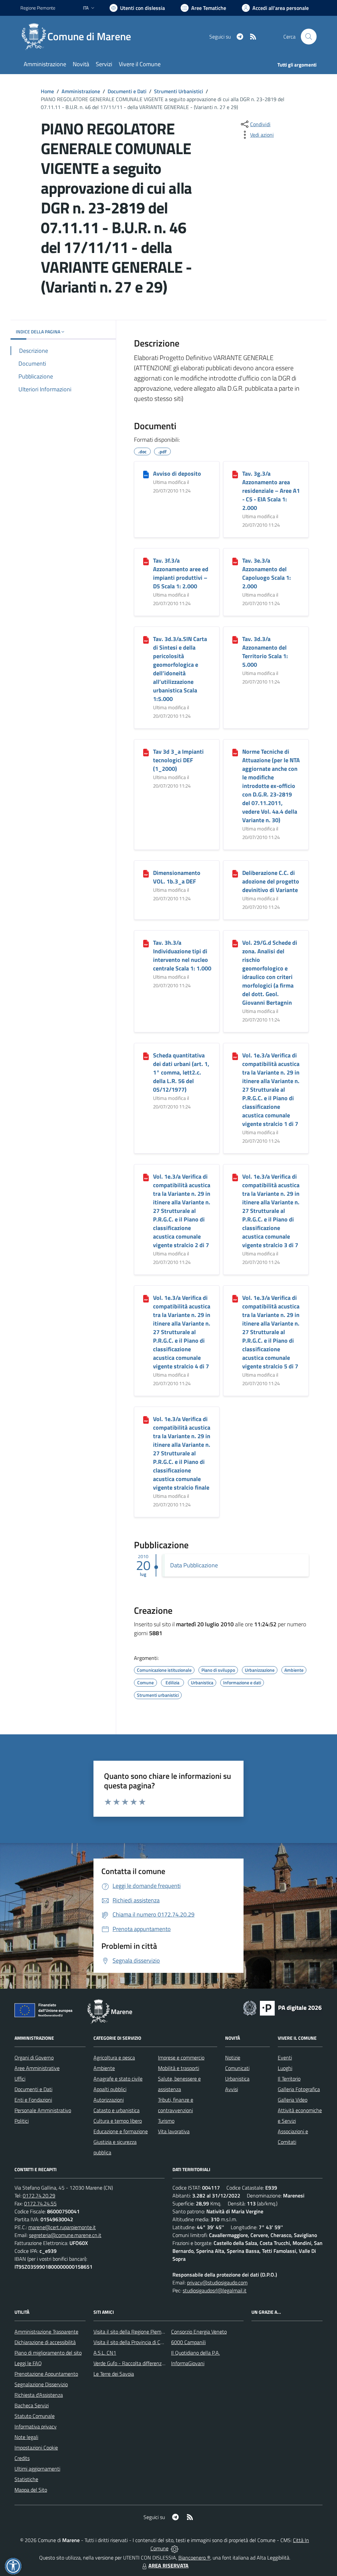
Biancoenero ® (194, 2558)
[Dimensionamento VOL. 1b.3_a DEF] (146, 873)
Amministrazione (81, 91)
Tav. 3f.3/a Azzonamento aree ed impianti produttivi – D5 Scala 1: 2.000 (181, 573)
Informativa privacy (36, 2426)
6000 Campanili (188, 2342)
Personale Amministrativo (43, 2110)
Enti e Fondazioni (33, 2100)
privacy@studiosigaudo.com (217, 2282)
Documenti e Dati (127, 91)
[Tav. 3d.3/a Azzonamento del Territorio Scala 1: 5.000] (235, 639)
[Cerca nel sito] (309, 37)
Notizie (233, 2058)
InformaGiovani (188, 2363)
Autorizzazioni (109, 2100)
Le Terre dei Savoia (114, 2374)
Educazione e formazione (121, 2131)
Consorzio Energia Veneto (199, 2332)
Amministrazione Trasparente (46, 2332)
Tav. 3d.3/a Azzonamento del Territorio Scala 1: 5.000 (265, 652)
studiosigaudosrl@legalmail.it (215, 2290)
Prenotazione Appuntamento (46, 2374)
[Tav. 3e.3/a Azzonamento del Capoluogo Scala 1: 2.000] (235, 561)
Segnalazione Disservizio (41, 2384)
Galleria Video (293, 2100)
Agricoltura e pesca (114, 2058)
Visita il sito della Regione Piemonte (132, 2332)
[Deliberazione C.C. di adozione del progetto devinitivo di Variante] (235, 873)
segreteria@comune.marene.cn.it (65, 2235)
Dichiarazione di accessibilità (45, 2342)
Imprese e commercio (181, 2058)
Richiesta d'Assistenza (39, 2395)
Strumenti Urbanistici (179, 91)
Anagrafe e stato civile (118, 2079)
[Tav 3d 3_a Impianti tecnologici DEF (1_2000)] (146, 752)
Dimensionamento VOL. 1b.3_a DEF (177, 877)
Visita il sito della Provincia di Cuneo (132, 2342)
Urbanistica (237, 2079)
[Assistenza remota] (175, 2548)
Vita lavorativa (174, 2131)
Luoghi (285, 2068)
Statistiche (26, 2479)
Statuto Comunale (35, 2416)
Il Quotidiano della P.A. (195, 2353)
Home (47, 91)
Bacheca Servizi (32, 2405)
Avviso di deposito (177, 474)
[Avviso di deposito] (146, 474)
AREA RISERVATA (168, 2565)
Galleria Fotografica (299, 2089)
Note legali (26, 2437)
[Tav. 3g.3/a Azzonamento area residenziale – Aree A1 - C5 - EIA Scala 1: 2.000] (235, 474)
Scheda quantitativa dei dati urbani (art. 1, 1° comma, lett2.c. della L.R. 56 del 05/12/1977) (181, 1072)
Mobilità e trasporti (179, 2068)
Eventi (285, 2058)
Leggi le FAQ (28, 2363)
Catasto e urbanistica (117, 2110)
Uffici (20, 2079)
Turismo (166, 2121)
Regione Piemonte (38, 8)
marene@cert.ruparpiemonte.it (62, 2227)
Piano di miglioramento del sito (48, 2353)
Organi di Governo (34, 2058)
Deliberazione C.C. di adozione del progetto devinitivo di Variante (271, 881)
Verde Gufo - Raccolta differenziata (132, 2363)
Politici (22, 2121)
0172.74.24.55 (40, 2203)
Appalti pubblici (110, 2089)
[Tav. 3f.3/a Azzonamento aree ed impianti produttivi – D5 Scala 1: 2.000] (146, 561)
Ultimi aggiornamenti (37, 2469)
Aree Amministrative (37, 2068)
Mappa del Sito (31, 2490)
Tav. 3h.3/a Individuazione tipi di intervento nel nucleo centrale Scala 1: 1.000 (182, 955)
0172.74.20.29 (39, 2196)
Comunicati (237, 2068)
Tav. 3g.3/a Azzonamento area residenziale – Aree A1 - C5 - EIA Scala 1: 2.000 (271, 491)
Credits (22, 2458)
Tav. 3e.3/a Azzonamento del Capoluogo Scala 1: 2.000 (267, 573)
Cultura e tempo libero (118, 2121)
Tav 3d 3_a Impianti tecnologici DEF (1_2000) (178, 760)
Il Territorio (289, 2079)
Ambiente (104, 2068)
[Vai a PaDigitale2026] (282, 2007)
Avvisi (232, 2089)
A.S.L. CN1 (105, 2353)
